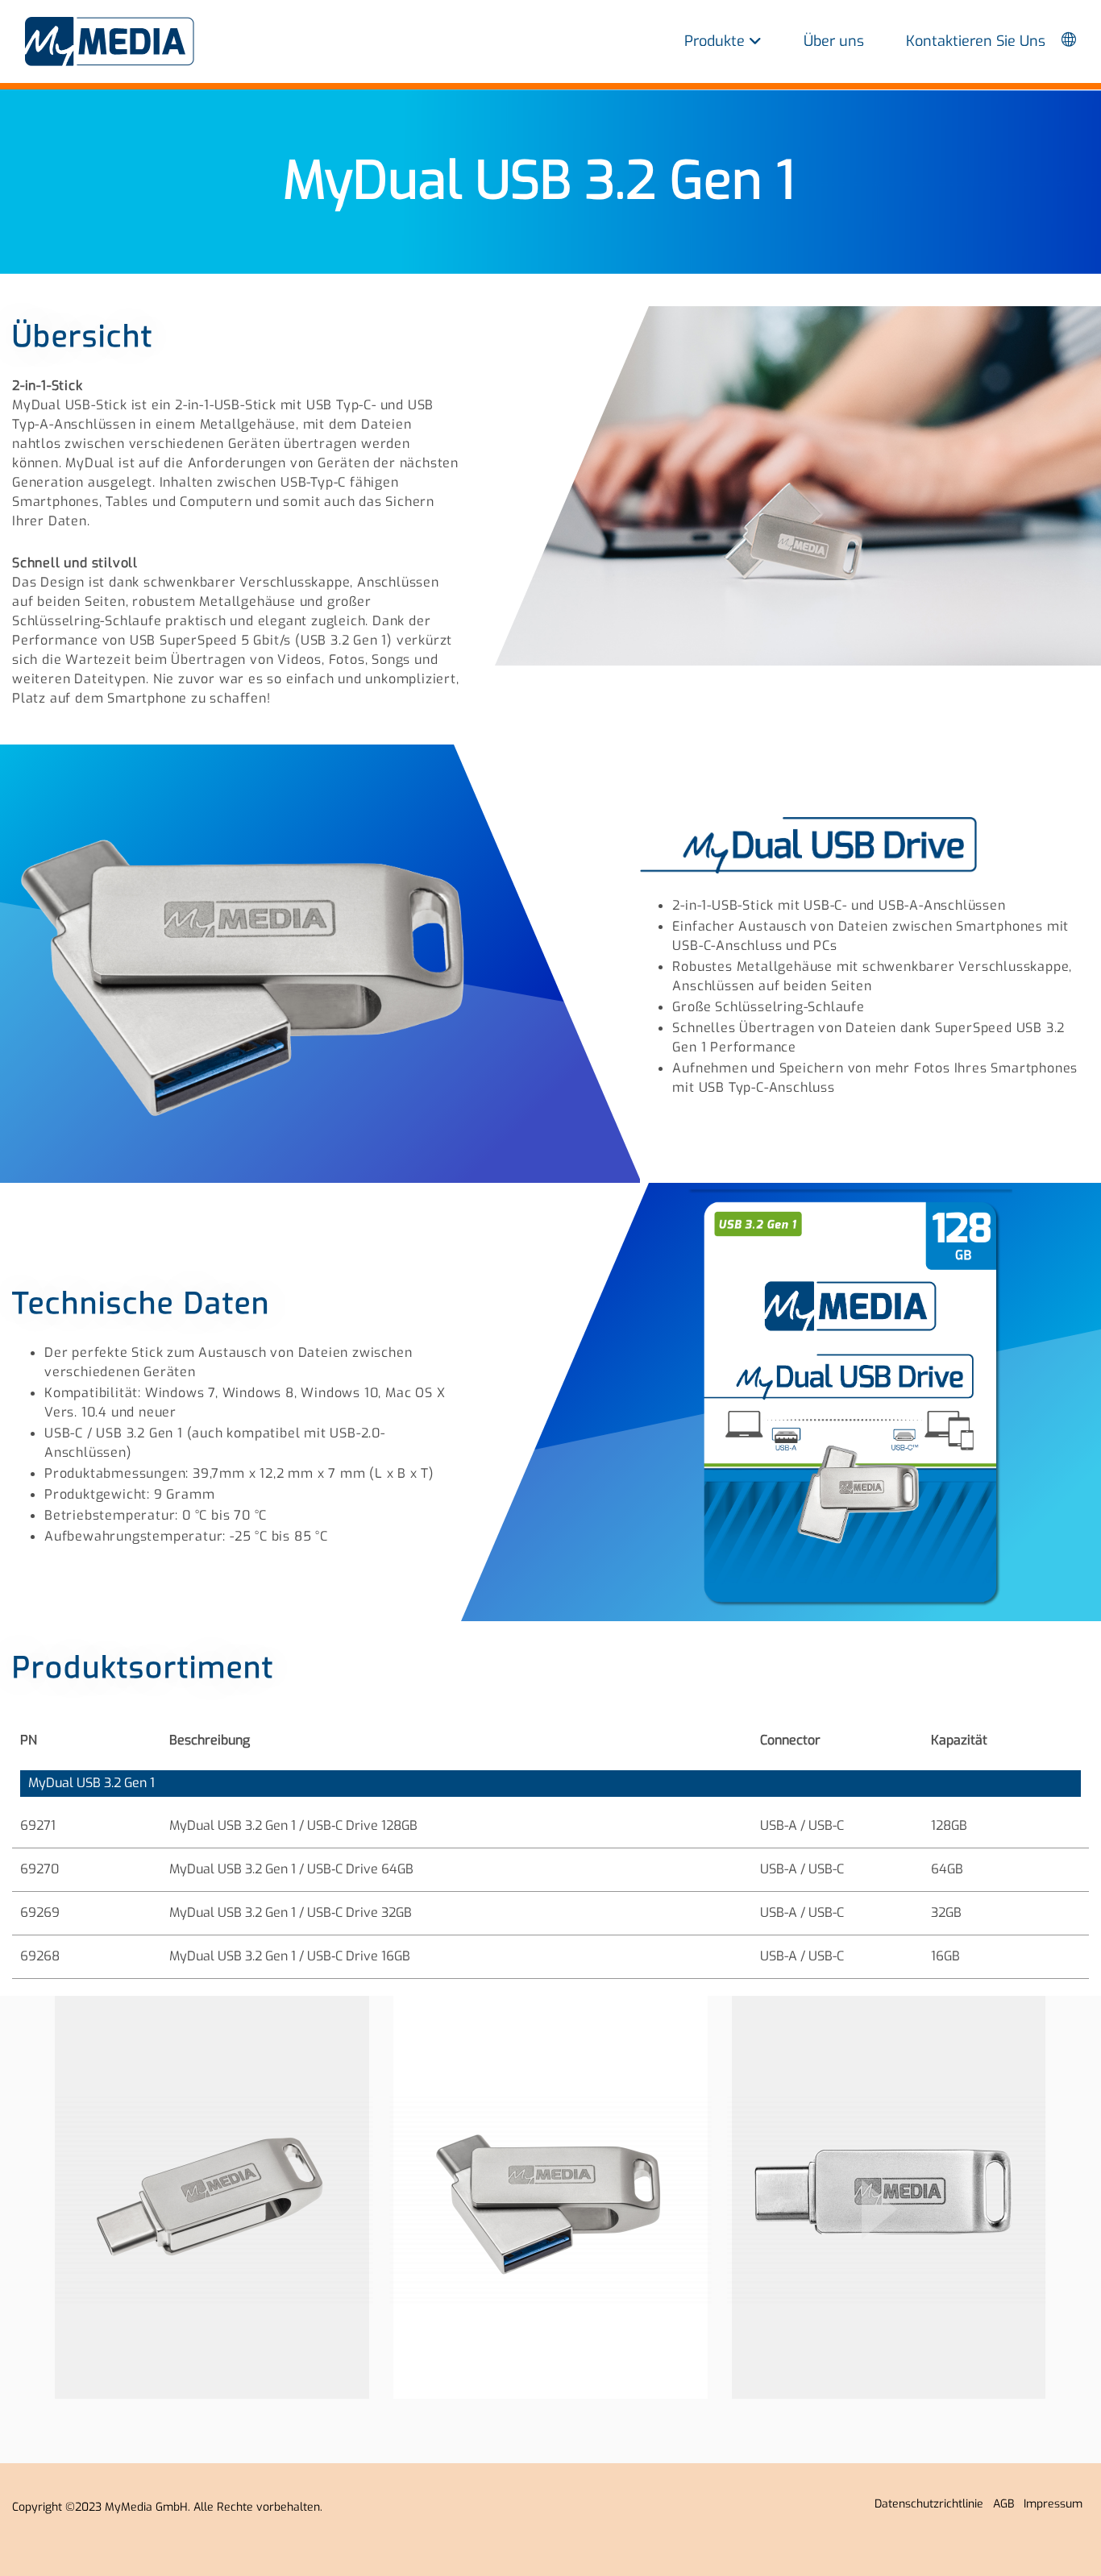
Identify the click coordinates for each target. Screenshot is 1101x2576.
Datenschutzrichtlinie (932, 2504)
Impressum (1056, 2504)
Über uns (834, 41)
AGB (1007, 2504)
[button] (879, 2209)
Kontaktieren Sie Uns (976, 41)
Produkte (717, 41)
